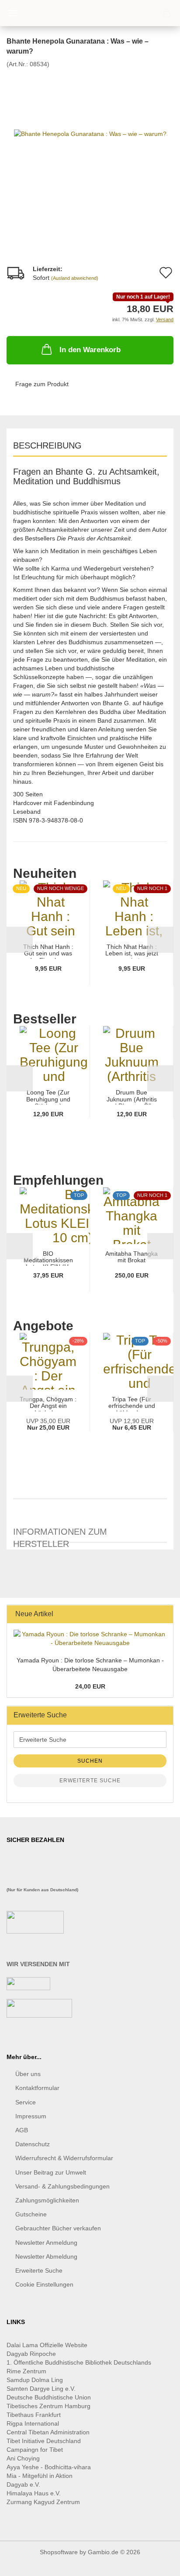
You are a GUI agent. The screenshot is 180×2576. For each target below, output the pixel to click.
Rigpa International (34, 2423)
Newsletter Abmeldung (46, 2257)
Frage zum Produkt (42, 384)
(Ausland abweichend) (75, 278)
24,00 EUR (90, 1686)
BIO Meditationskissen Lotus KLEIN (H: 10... (48, 1258)
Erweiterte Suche (90, 1781)
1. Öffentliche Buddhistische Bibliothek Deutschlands (79, 2362)
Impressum (31, 2116)
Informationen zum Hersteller (60, 1535)
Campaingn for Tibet (35, 2450)
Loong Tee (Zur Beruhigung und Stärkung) (48, 1097)
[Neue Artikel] (164, 1614)
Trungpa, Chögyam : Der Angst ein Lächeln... (48, 1404)
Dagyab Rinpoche (32, 2354)
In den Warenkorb (90, 350)
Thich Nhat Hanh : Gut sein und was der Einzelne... (48, 951)
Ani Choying (23, 2458)
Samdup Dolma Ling (35, 2380)
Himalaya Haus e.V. (35, 2493)
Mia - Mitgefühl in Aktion (40, 2476)
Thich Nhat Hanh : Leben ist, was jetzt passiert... (132, 951)
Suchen (90, 1761)
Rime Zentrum (26, 2371)
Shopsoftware (59, 2552)
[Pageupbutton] (156, 2563)
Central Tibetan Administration (48, 2432)
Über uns (28, 2074)
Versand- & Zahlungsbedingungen (62, 2186)
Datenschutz (33, 2144)
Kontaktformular (37, 2088)
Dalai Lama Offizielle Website (47, 2345)
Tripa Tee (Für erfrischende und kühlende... (132, 1404)
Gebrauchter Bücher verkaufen (58, 2228)
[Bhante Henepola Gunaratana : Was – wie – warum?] (90, 133)
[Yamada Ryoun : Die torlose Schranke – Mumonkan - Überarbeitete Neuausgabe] (90, 1638)
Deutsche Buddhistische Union (49, 2397)
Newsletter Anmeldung (46, 2243)
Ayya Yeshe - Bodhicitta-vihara (49, 2467)
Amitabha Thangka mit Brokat (132, 1257)
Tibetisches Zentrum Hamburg (48, 2406)
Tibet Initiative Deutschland (44, 2441)
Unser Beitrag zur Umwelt (51, 2172)
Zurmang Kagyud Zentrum (43, 2502)
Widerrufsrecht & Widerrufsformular (64, 2158)
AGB (22, 2130)
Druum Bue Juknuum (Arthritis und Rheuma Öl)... (132, 1097)
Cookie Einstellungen (44, 2284)
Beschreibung (47, 445)
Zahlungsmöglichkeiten (47, 2200)
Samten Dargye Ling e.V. (41, 2389)
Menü (13, 13)
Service (26, 2102)
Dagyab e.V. (23, 2484)
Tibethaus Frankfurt (34, 2415)
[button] (20, 940)
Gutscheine (31, 2214)
